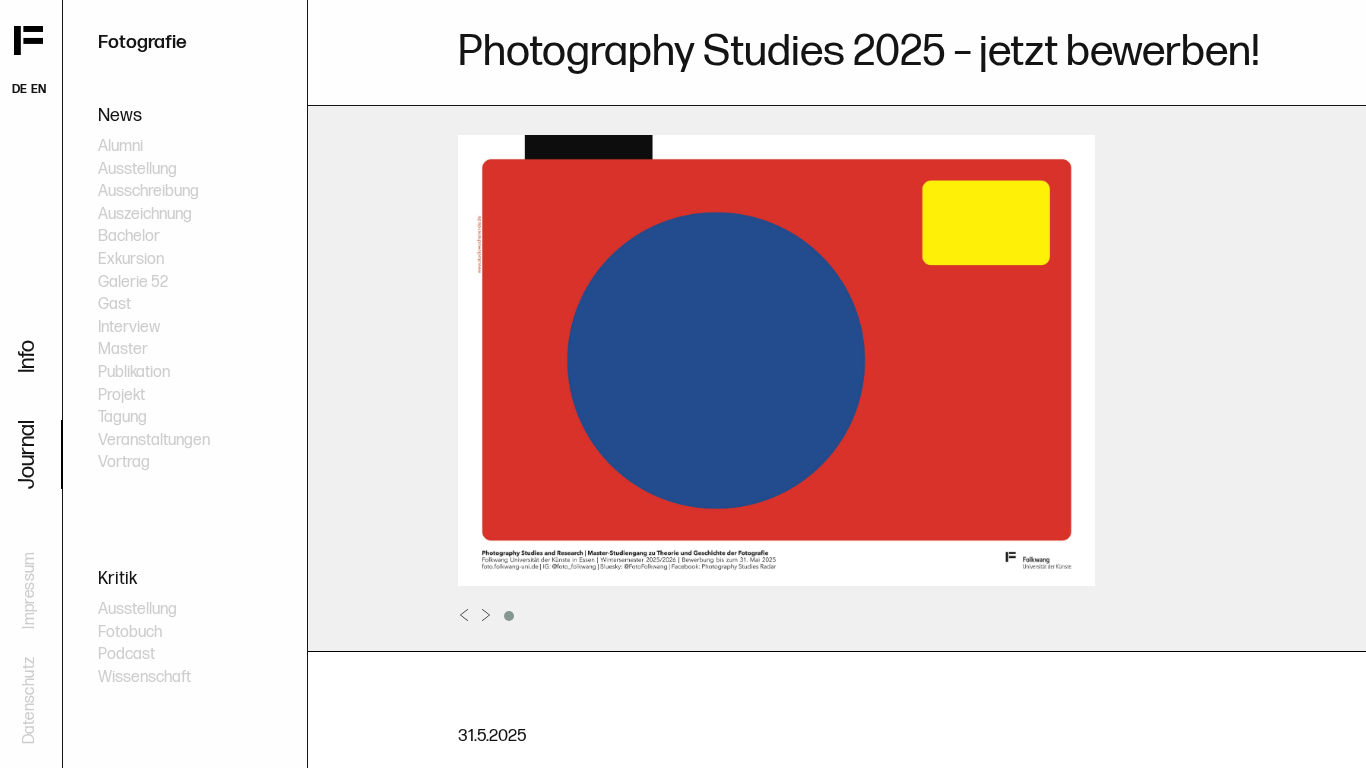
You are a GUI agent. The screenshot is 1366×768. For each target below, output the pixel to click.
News (120, 115)
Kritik (117, 578)
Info (27, 356)
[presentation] (464, 615)
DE (19, 89)
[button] (509, 616)
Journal (27, 454)
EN (38, 89)
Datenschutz (29, 700)
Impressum (29, 590)
